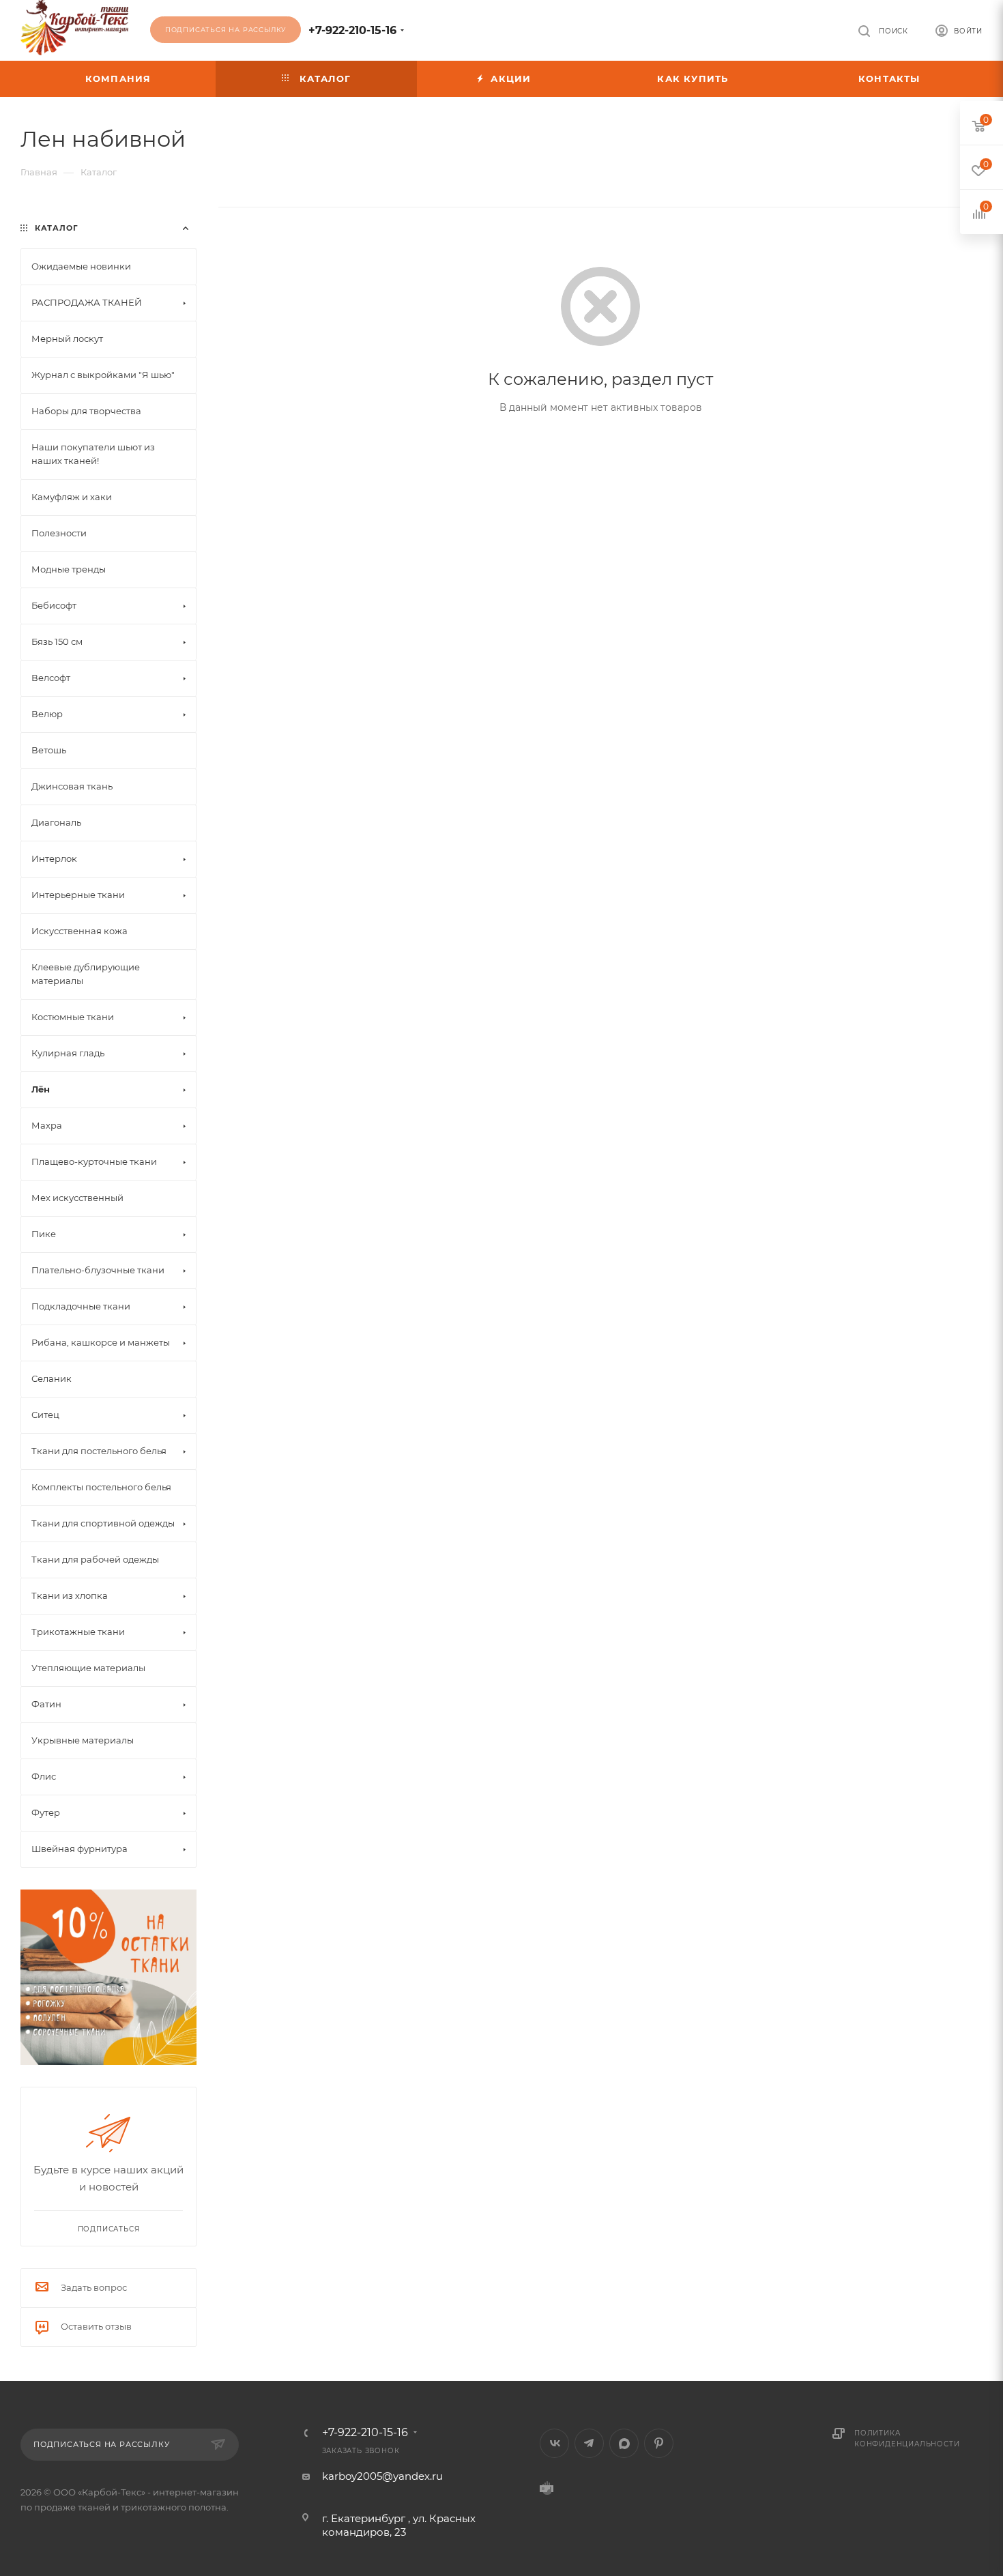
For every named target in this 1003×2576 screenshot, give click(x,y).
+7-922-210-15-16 (352, 30)
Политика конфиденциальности (907, 2438)
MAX (624, 2443)
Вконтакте (554, 2443)
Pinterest (659, 2443)
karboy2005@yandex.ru (382, 2476)
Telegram (589, 2443)
